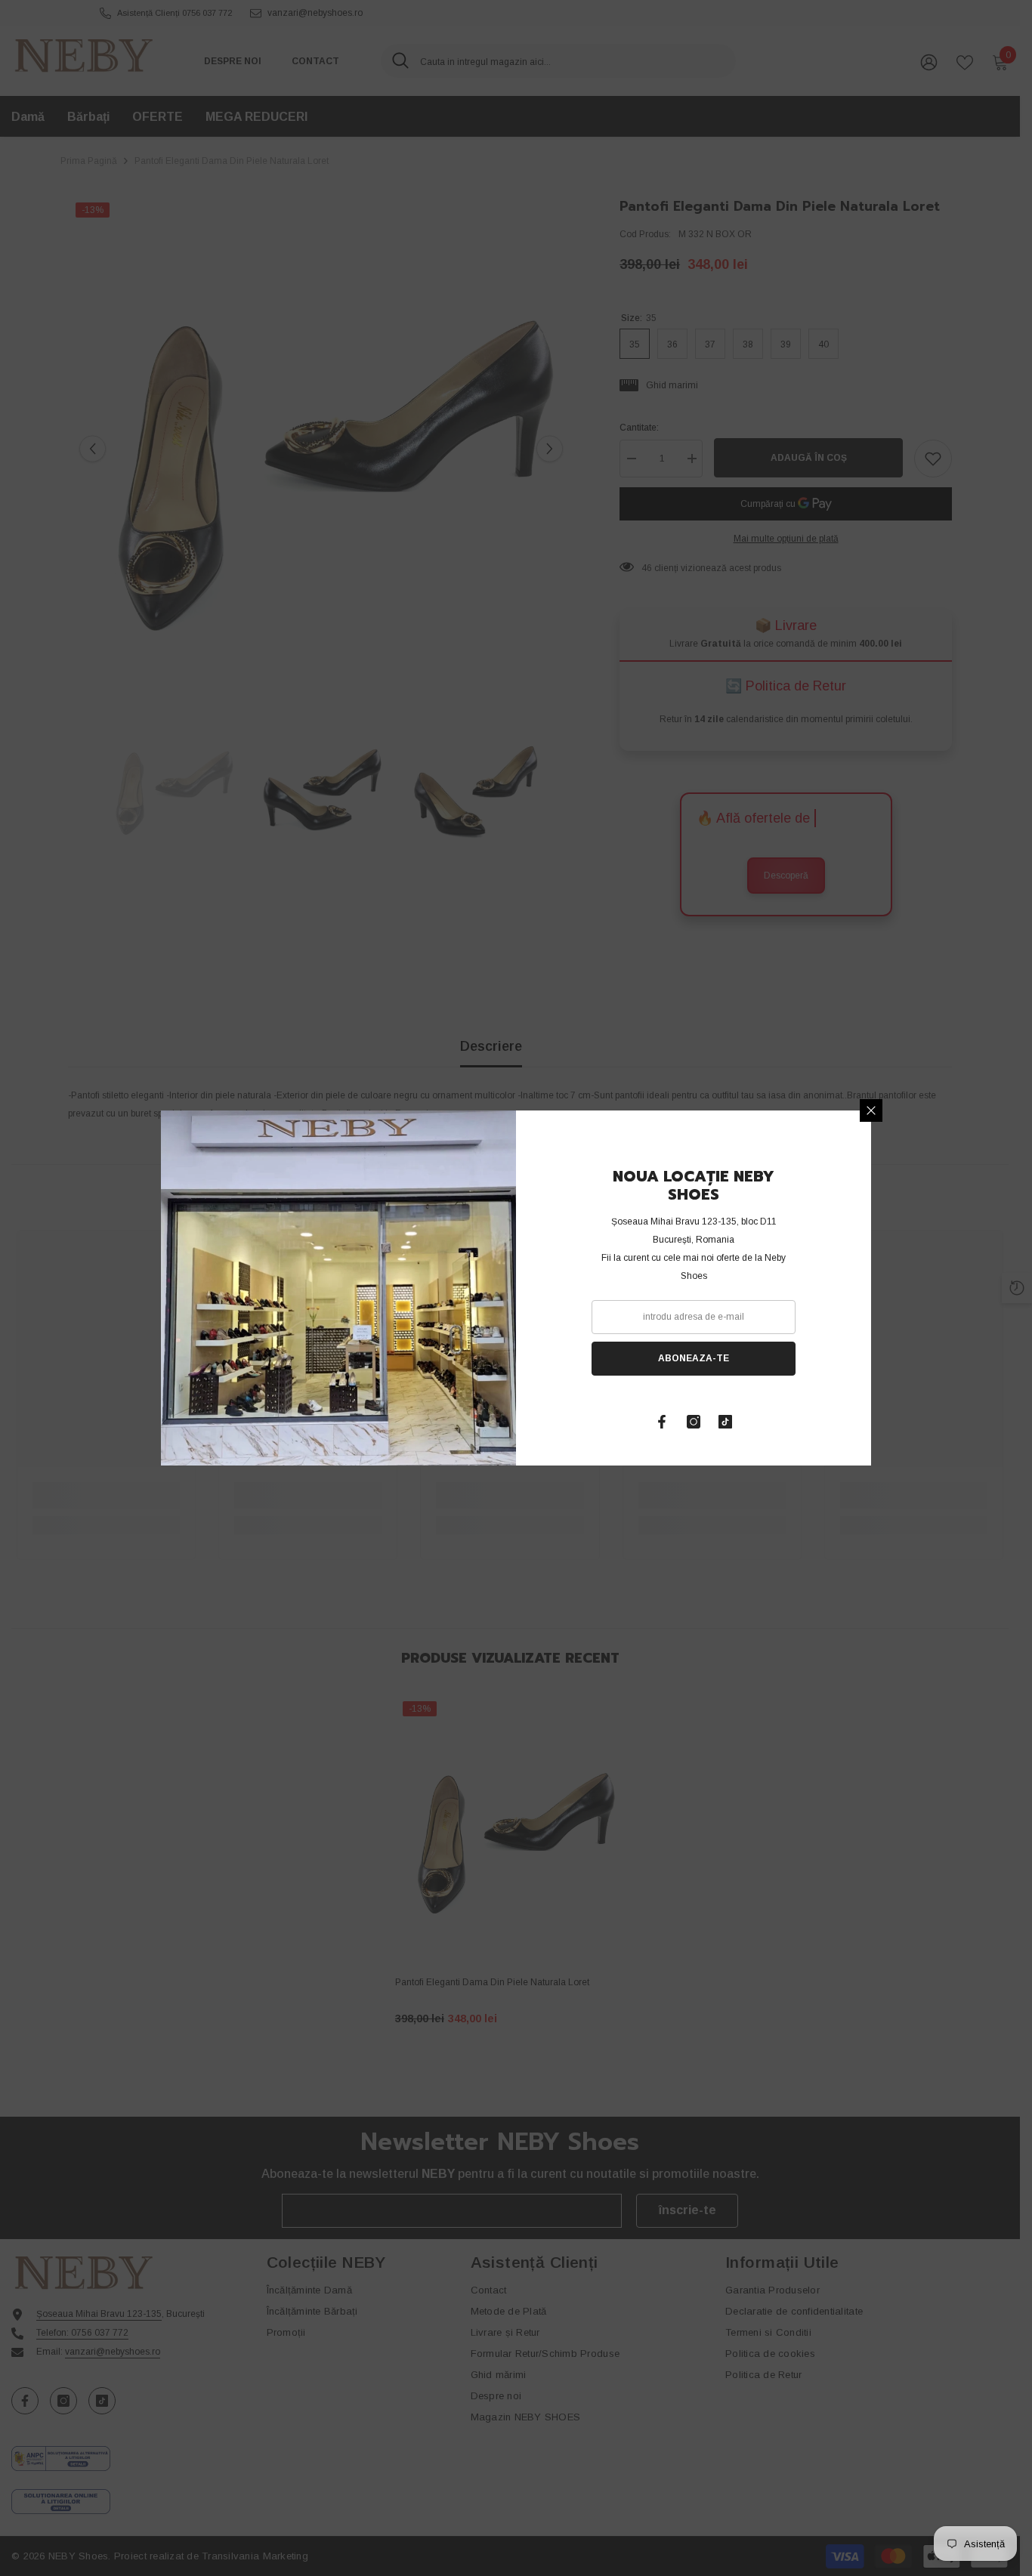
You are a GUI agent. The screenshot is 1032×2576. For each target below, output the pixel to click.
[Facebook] (662, 1422)
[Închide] (871, 1110)
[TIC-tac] (725, 1422)
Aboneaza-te (694, 1358)
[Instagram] (694, 1422)
